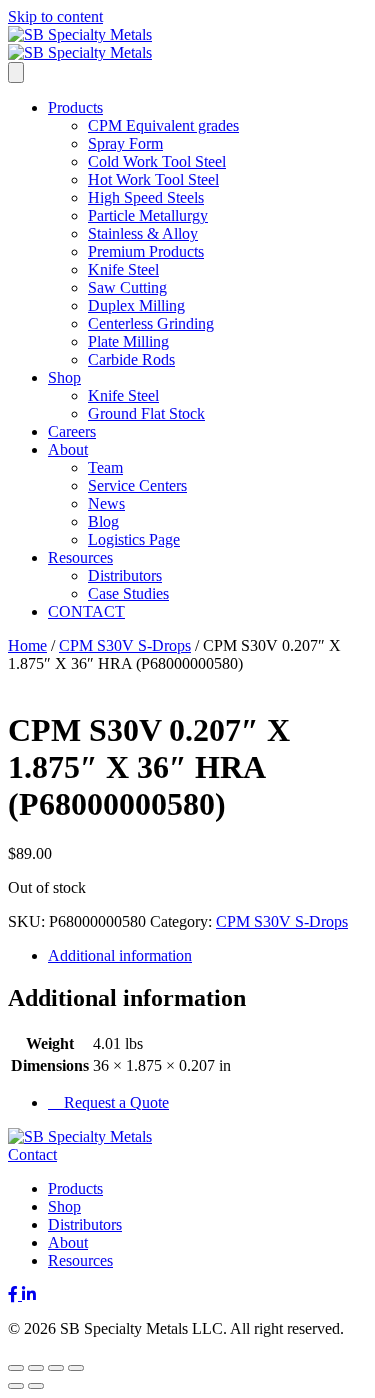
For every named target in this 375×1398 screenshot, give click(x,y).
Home (27, 645)
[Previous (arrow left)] (16, 1386)
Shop (64, 377)
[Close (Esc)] (76, 1368)
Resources (80, 557)
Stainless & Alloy (143, 233)
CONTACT (86, 611)
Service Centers (137, 485)
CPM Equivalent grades (163, 125)
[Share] (56, 1368)
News (106, 503)
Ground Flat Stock (146, 413)
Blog (103, 521)
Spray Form (125, 143)
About (68, 449)
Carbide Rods (131, 359)
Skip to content (55, 16)
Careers (72, 431)
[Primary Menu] (16, 72)
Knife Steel (123, 269)
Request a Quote (114, 1102)
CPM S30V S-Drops (125, 645)
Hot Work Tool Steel (153, 179)
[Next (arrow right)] (36, 1386)
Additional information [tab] (120, 955)
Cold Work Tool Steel (157, 161)
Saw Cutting (127, 287)
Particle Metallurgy (148, 215)
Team (105, 467)
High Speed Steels (146, 197)
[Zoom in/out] (16, 1368)
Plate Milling (128, 341)
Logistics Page (134, 539)
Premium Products (146, 251)
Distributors (125, 575)
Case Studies (128, 593)
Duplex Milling (136, 305)
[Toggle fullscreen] (36, 1368)
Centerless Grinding (151, 323)
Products (75, 107)
